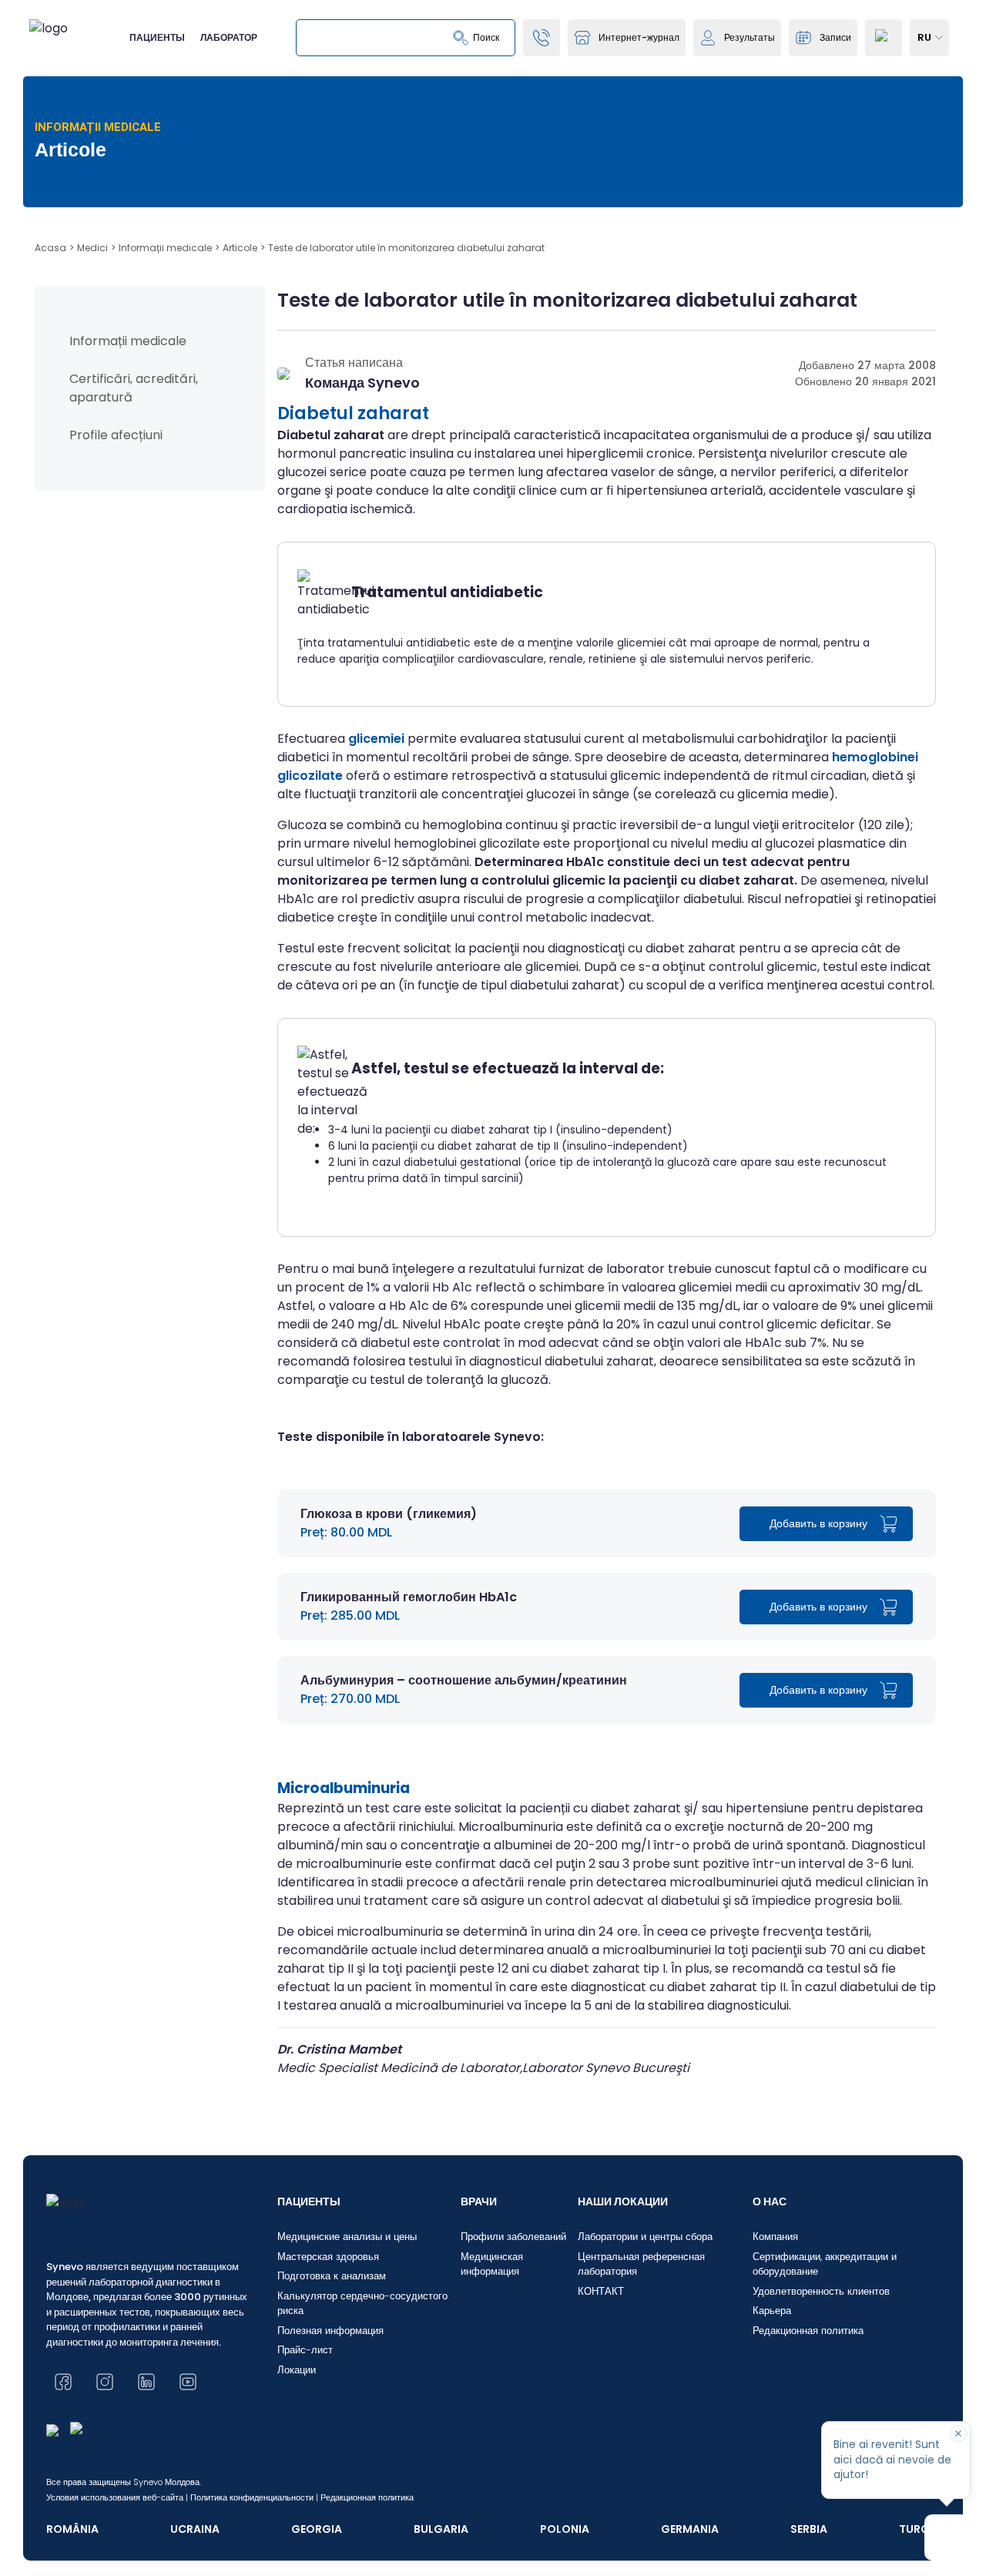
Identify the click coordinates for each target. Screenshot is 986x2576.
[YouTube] (188, 2382)
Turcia (919, 2529)
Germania (690, 2529)
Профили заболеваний (513, 2237)
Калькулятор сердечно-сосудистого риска (362, 2304)
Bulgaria (441, 2529)
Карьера (772, 2311)
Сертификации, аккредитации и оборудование (825, 2264)
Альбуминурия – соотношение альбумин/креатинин (464, 1680)
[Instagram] (105, 2382)
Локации (297, 2370)
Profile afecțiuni (116, 435)
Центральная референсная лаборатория (641, 2264)
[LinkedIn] (146, 2382)
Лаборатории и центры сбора (645, 2237)
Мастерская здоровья (328, 2257)
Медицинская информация (492, 2264)
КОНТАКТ (601, 2291)
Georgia (317, 2529)
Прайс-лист (305, 2350)
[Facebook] (63, 2382)
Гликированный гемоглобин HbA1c (409, 1597)
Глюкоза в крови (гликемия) (389, 1514)
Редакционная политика (808, 2331)
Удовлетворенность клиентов (821, 2291)
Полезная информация (330, 2331)
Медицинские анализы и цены (347, 2237)
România (72, 2529)
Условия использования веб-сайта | (117, 2497)
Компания (775, 2237)
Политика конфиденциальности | (254, 2497)
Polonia (565, 2529)
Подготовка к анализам (332, 2276)
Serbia (809, 2529)
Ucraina (195, 2529)
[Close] (958, 2433)
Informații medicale (128, 341)
